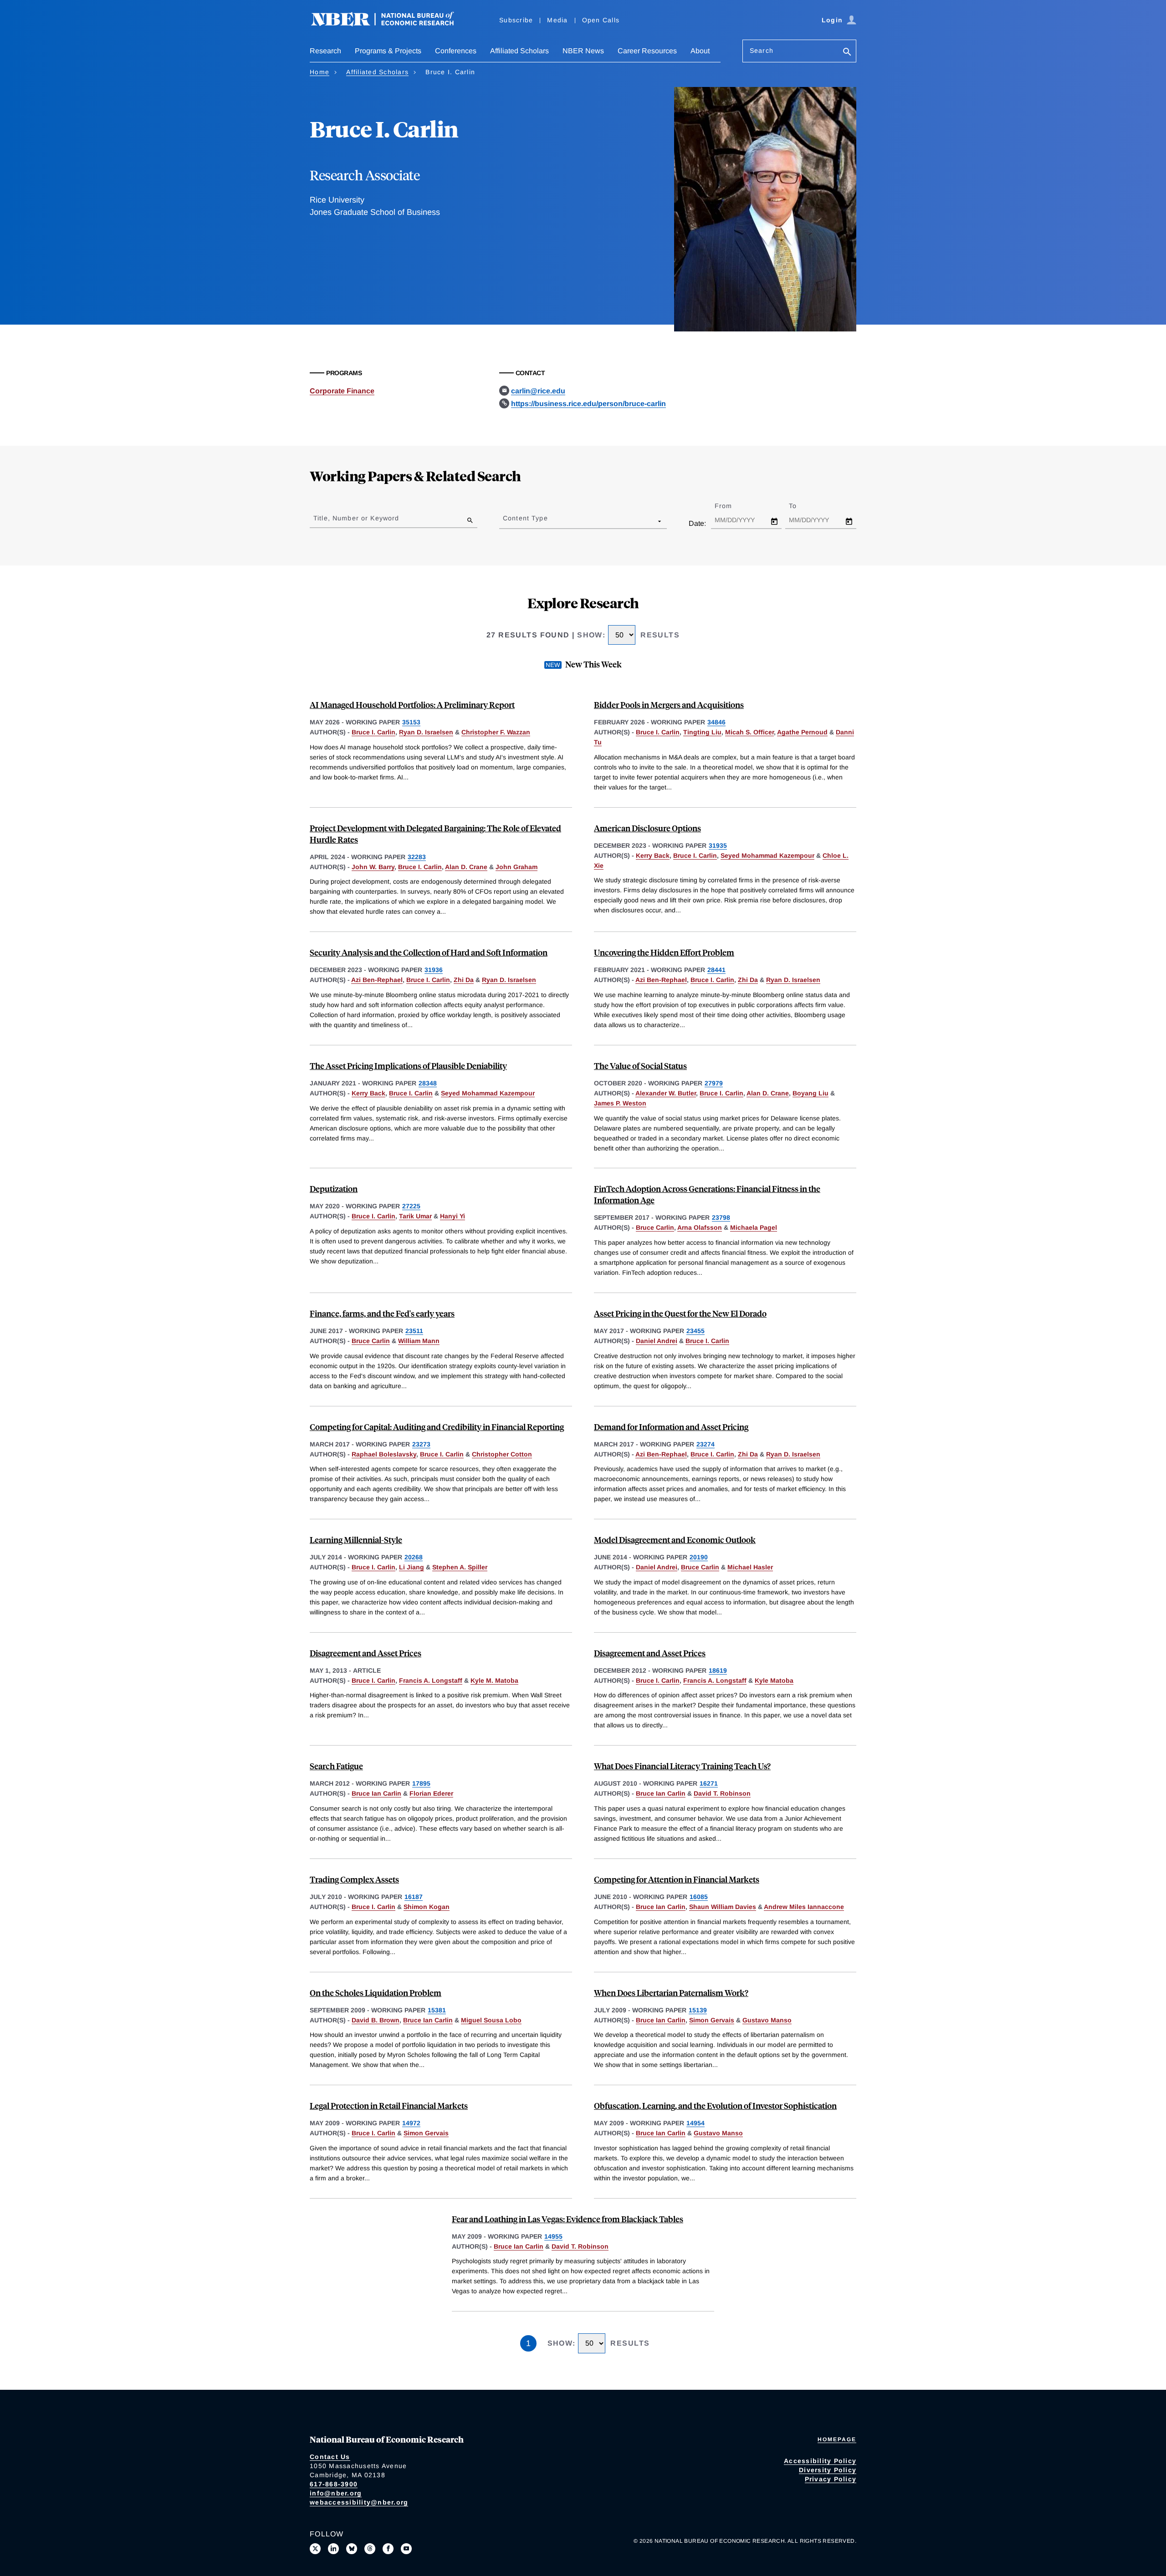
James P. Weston (620, 1103)
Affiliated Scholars (519, 51)
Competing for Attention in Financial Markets (677, 1879)
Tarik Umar (415, 1216)
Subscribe (516, 20)
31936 (434, 970)
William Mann (419, 1341)
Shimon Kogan (427, 1907)
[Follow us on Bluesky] (352, 2549)
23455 (696, 1331)
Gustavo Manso (767, 2020)
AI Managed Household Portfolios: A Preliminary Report (412, 705)
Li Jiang (412, 1567)
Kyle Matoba (774, 1680)
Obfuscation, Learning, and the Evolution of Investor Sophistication (715, 2105)
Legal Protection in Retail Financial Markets (389, 2105)
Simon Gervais (712, 2020)
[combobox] (505, 521)
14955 (553, 2236)
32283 (417, 857)
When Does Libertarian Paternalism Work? (671, 1993)
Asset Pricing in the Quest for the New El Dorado (680, 1313)
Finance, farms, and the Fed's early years (382, 1313)
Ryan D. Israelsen (426, 732)
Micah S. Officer (749, 732)
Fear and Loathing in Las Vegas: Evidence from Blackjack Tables (568, 2219)
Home (320, 72)
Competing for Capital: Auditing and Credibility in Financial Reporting (437, 1427)
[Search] (847, 53)
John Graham (517, 867)
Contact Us (330, 2457)
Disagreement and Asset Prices (366, 1653)
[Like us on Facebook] (388, 2549)
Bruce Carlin (655, 1227)
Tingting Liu (702, 732)
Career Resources (647, 51)
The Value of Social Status (640, 1066)
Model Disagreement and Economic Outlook (675, 1540)
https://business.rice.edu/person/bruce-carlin (588, 404)
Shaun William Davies (723, 1907)
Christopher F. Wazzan (496, 732)
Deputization (334, 1189)
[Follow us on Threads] (370, 2549)
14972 (411, 2123)
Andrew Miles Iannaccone (804, 1907)
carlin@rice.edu (538, 391)
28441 (716, 970)
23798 (721, 1217)
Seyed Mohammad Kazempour (767, 855)
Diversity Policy (828, 2470)
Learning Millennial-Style (356, 1540)
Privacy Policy (831, 2479)
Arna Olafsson (700, 1227)
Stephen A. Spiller (460, 1567)
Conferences (456, 51)
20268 (414, 1557)
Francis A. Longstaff (431, 1680)
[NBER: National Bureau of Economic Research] (390, 24)
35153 (411, 722)
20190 (699, 1557)
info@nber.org (336, 2493)
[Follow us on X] (315, 2549)
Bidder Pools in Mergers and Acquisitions (669, 705)
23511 (414, 1331)
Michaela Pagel (754, 1227)
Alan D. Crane (466, 867)
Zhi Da (464, 980)
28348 (428, 1083)
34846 (716, 722)
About (700, 51)
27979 (714, 1083)
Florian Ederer (431, 1793)
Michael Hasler (750, 1567)
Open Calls (601, 20)
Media (557, 20)
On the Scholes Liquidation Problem (376, 1993)
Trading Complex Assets (354, 1879)
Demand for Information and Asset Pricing (671, 1427)
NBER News (583, 51)
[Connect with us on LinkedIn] (333, 2549)
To (801, 506)
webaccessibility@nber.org (359, 2502)
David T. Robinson (722, 1793)
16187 (414, 1897)
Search (762, 51)
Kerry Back (653, 855)
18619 (718, 1670)
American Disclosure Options (647, 828)
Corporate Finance (342, 391)
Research (325, 51)
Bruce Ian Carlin (376, 1793)
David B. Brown (376, 2020)
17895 (421, 1783)
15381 (437, 2010)
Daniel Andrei (657, 1341)
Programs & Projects (388, 51)
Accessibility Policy (820, 2461)
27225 (411, 1206)
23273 (421, 1444)
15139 (698, 2010)
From (731, 506)
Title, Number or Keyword (356, 518)
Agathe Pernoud (802, 732)
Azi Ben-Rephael (377, 980)
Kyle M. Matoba (494, 1680)
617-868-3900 (334, 2484)
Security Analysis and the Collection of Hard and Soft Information (429, 952)
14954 (696, 2123)
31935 (718, 845)
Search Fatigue (336, 1766)
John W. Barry (373, 867)
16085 (699, 1897)
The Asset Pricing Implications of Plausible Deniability (408, 1066)
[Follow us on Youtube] (406, 2549)
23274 (706, 1444)
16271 (709, 1783)
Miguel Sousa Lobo (491, 2020)
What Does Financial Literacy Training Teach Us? (682, 1766)
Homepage (837, 2439)
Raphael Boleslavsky (384, 1454)
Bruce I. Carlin (373, 732)
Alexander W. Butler (666, 1093)
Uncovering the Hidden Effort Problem (664, 952)
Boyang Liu (811, 1093)
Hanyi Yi (453, 1216)
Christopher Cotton (502, 1454)
